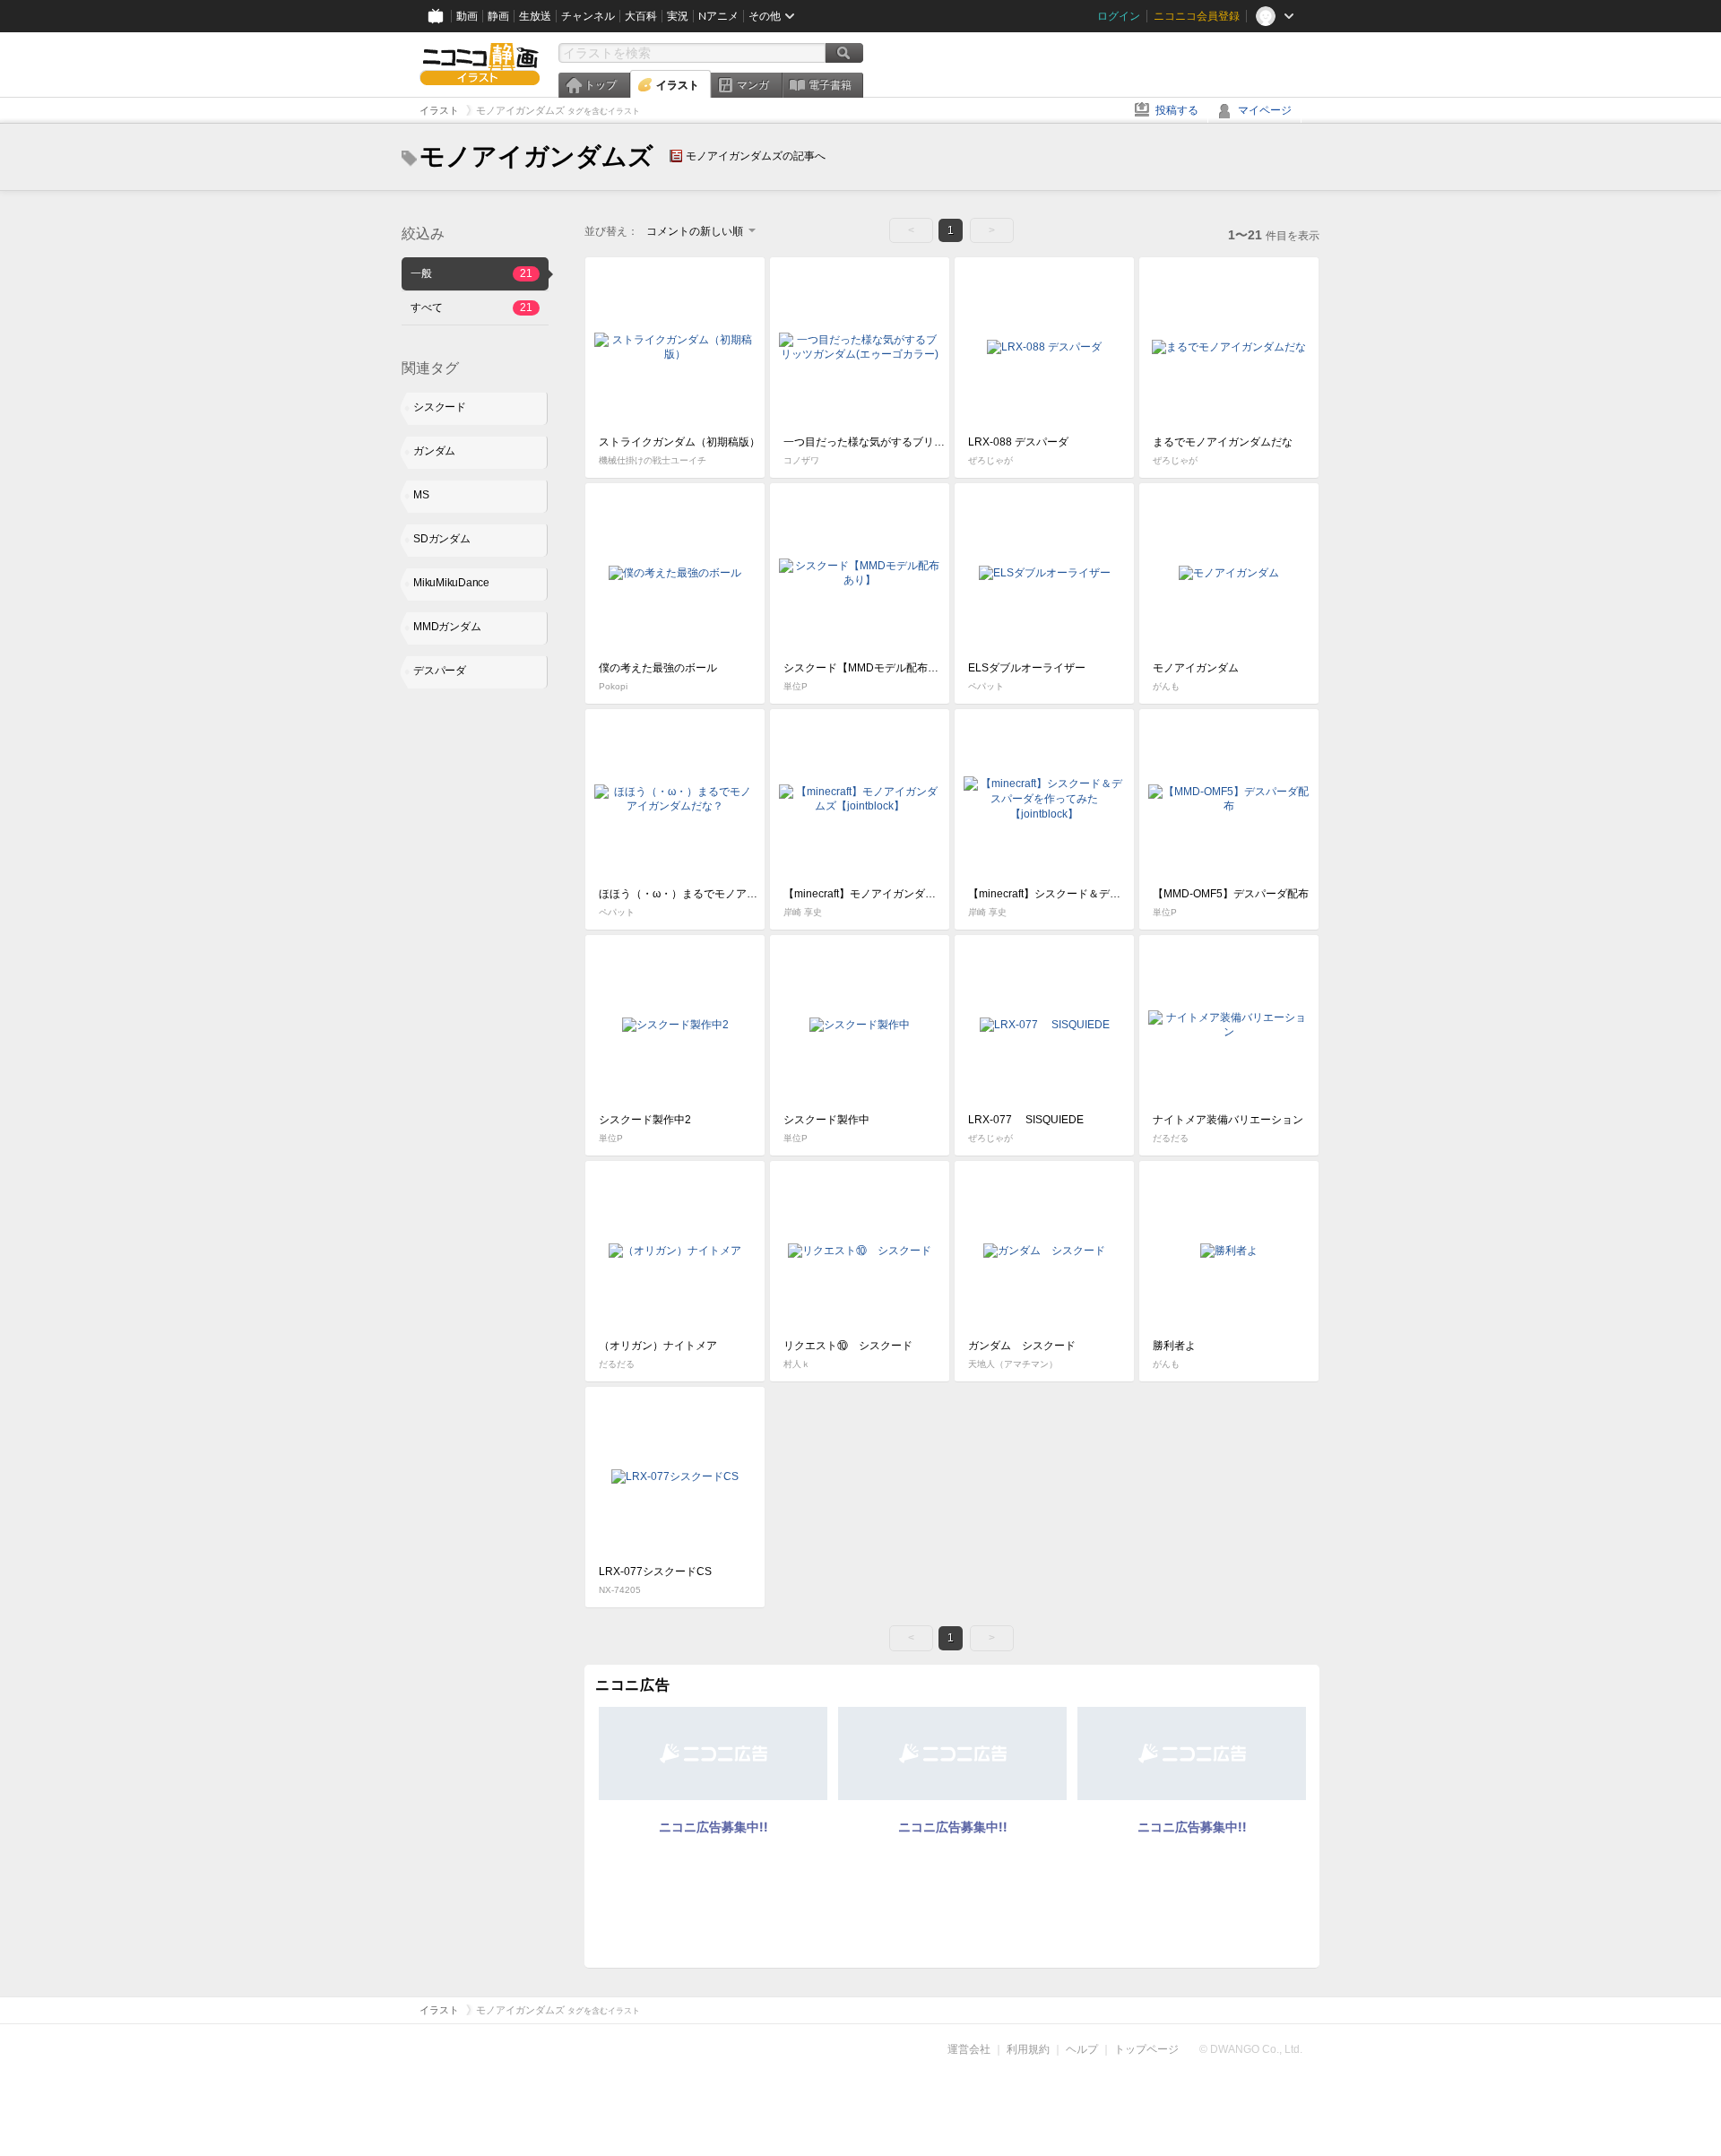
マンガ (753, 85)
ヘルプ (1082, 2049)
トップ (601, 85)
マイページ (1265, 110)
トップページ (1146, 2049)
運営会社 (969, 2049)
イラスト (678, 85)
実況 (678, 16)
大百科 (641, 16)
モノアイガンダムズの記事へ (756, 156)
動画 (467, 16)
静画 (498, 16)
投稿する (1177, 110)
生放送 (535, 16)
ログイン (1119, 16)
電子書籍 (830, 85)
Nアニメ (718, 16)
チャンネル (588, 16)
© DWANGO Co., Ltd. (1251, 2049)
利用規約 (1028, 2049)
